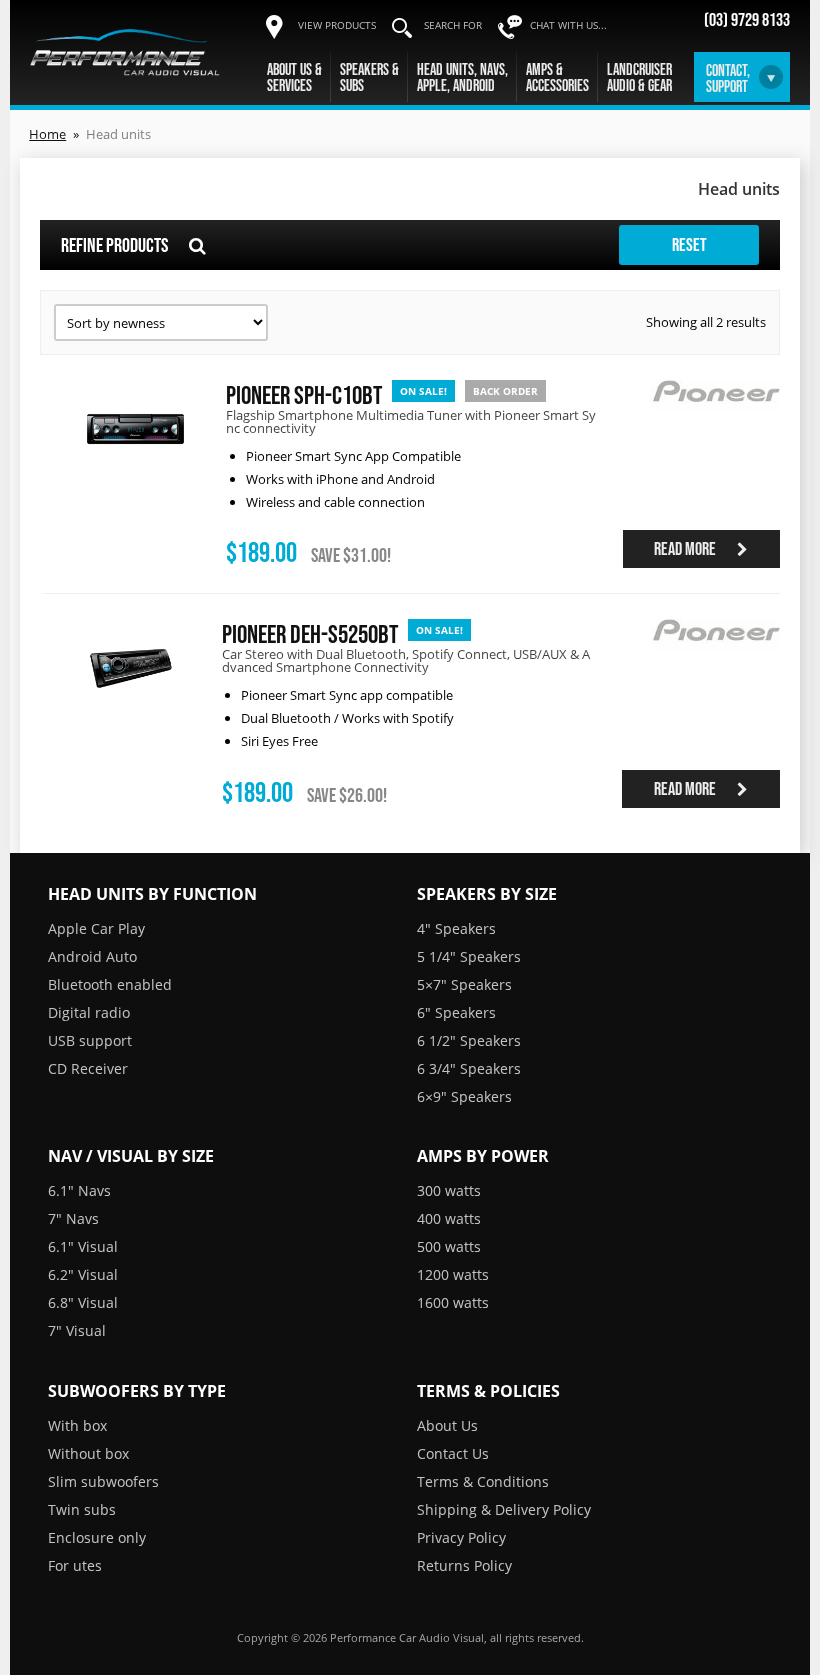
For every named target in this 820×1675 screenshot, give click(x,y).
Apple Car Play (96, 928)
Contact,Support (728, 78)
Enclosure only (97, 1537)
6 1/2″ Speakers (469, 1040)
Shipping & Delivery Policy (504, 1509)
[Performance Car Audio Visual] (125, 52)
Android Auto (92, 956)
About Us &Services (294, 77)
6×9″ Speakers (464, 1096)
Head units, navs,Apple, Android (462, 77)
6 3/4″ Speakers (469, 1068)
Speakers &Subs (369, 77)
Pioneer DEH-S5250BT (310, 633)
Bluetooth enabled (110, 984)
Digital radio (89, 1012)
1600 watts (453, 1302)
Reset (689, 245)
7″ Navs (73, 1218)
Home (47, 134)
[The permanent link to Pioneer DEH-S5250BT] (130, 712)
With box (77, 1425)
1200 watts (453, 1274)
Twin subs (82, 1509)
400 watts (449, 1218)
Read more (686, 549)
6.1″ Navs (79, 1190)
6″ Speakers (456, 1012)
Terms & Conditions (483, 1481)
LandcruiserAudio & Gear (639, 77)
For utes (75, 1565)
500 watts (449, 1246)
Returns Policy (464, 1565)
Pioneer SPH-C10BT (304, 394)
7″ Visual (77, 1330)
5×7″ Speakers (464, 984)
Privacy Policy (461, 1537)
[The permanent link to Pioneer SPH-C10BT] (135, 472)
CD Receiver (88, 1068)
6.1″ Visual (83, 1246)
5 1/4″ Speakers (469, 956)
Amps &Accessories (557, 77)
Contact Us (453, 1453)
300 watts (449, 1190)
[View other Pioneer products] (715, 424)
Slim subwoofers (103, 1481)
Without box (88, 1453)
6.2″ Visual (83, 1274)
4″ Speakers (456, 928)
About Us (447, 1425)
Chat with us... (568, 25)
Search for (453, 25)
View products (337, 25)
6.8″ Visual (83, 1302)
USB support (90, 1040)
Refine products (116, 245)
